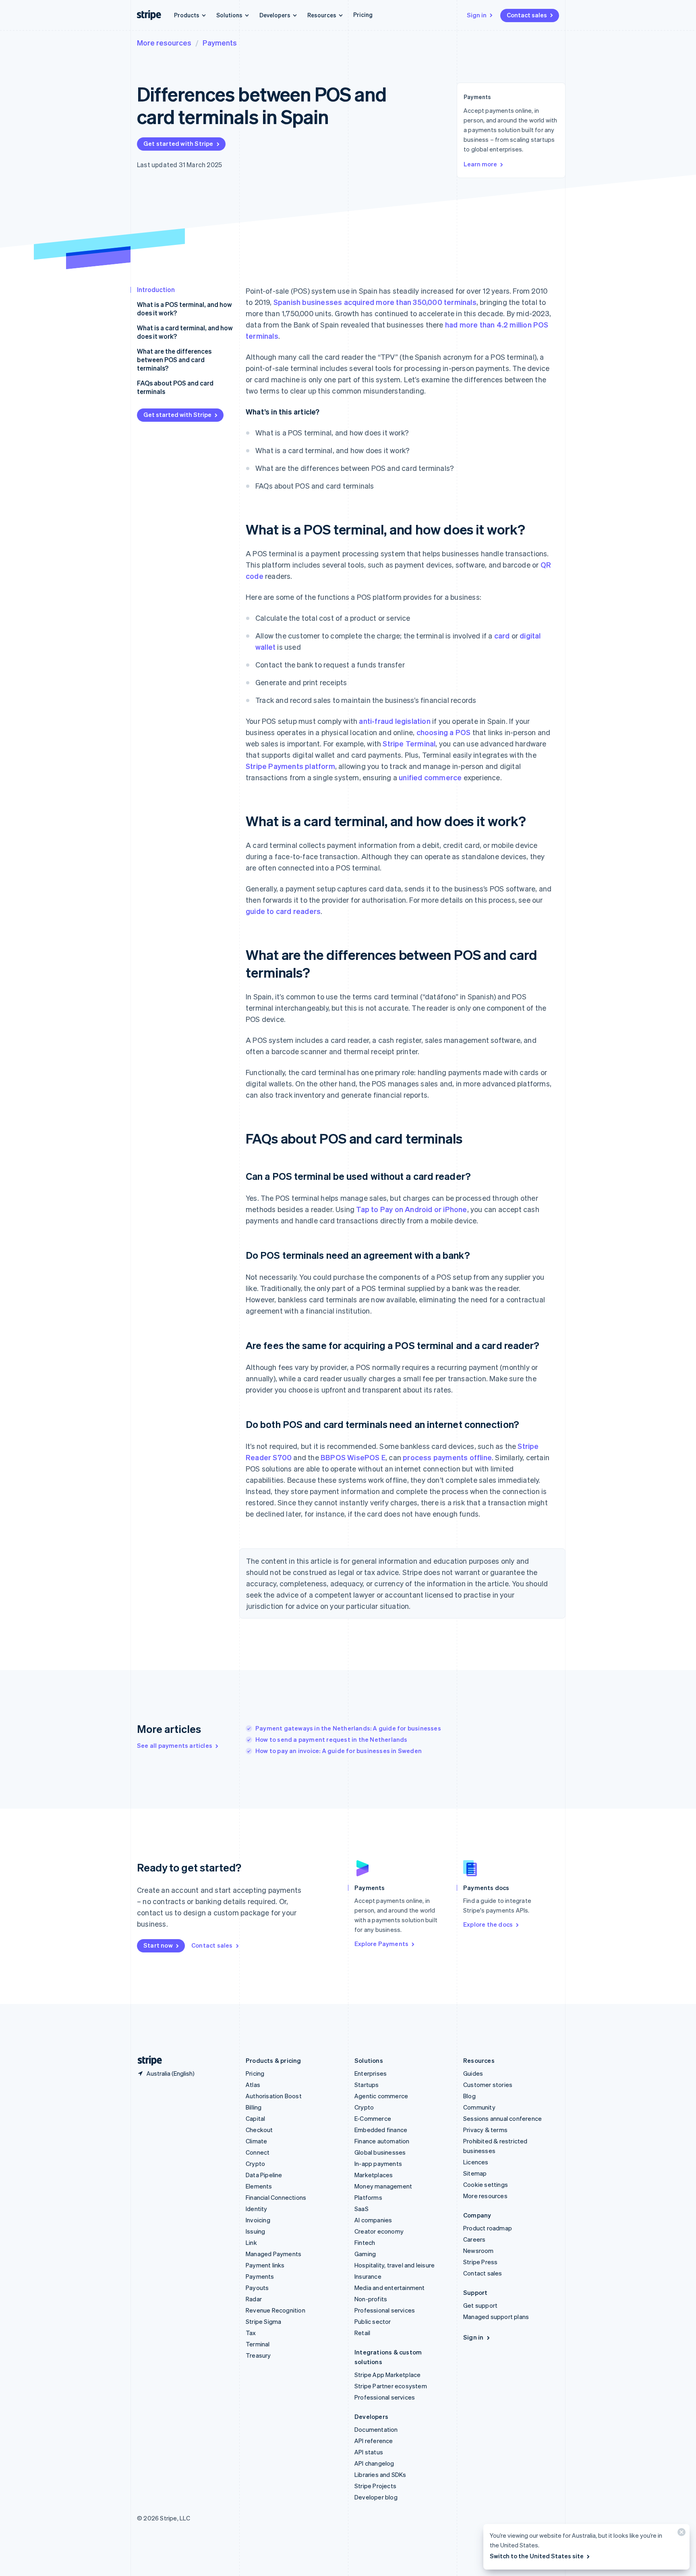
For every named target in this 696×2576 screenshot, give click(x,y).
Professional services (385, 2310)
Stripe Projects (375, 2486)
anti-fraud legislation (395, 721)
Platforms (368, 2197)
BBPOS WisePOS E (353, 1457)
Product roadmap (488, 2228)
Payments (220, 42)
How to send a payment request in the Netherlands (331, 1739)
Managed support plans (496, 2317)
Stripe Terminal (409, 743)
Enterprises (371, 2073)
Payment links (265, 2265)
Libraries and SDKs (380, 2474)
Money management (383, 2186)
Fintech (365, 2242)
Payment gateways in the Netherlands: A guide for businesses (348, 1728)
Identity (257, 2209)
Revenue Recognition (275, 2310)
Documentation (376, 2429)
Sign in (477, 15)
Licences (476, 2162)
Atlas (253, 2085)
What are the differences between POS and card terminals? (174, 360)
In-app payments (378, 2164)
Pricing (363, 15)
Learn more (480, 164)
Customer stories (488, 2085)
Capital (255, 2118)
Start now (158, 1945)
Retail (362, 2333)
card (502, 635)
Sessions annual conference (502, 2118)
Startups (367, 2085)
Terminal (258, 2344)
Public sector (373, 2321)
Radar (254, 2299)
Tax (251, 2333)
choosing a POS (444, 732)
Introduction (156, 289)
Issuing (255, 2231)
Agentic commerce (381, 2096)
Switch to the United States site (537, 2556)
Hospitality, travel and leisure (395, 2265)
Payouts (257, 2288)
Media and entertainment (390, 2288)
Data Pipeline (264, 2175)
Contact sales (527, 15)
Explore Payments (381, 1944)
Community (479, 2107)
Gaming (365, 2254)
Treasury (258, 2355)
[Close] (680, 2534)
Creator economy (379, 2231)
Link (251, 2242)
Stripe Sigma (263, 2321)
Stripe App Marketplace (387, 2375)
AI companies (373, 2220)
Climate (256, 2141)
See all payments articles (175, 1745)
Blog (469, 2096)
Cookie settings (486, 2184)
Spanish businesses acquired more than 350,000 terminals (375, 302)
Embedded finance (381, 2130)
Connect (258, 2152)
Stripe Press (480, 2262)
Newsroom (478, 2251)
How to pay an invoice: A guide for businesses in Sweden (339, 1751)
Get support (480, 2305)
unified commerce (430, 777)
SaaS (361, 2209)
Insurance (368, 2276)
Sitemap (475, 2173)
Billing (254, 2107)
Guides (473, 2073)
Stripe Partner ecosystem (391, 2386)
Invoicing (258, 2220)
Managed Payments (273, 2254)
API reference (374, 2441)
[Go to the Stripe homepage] (147, 2061)
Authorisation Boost (274, 2096)
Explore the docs (488, 1924)
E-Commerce (373, 2118)
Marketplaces (374, 2175)
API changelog (374, 2463)
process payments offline (447, 1457)
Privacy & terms (485, 2130)
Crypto (255, 2164)
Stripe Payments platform (290, 766)
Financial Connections (276, 2197)
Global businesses (380, 2152)
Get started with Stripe (178, 143)
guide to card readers (283, 911)
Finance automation (382, 2141)
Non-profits (371, 2299)
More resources (164, 42)
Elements (259, 2186)
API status (369, 2452)
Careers (474, 2239)
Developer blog (376, 2497)
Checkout (259, 2130)
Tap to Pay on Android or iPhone (411, 1209)
